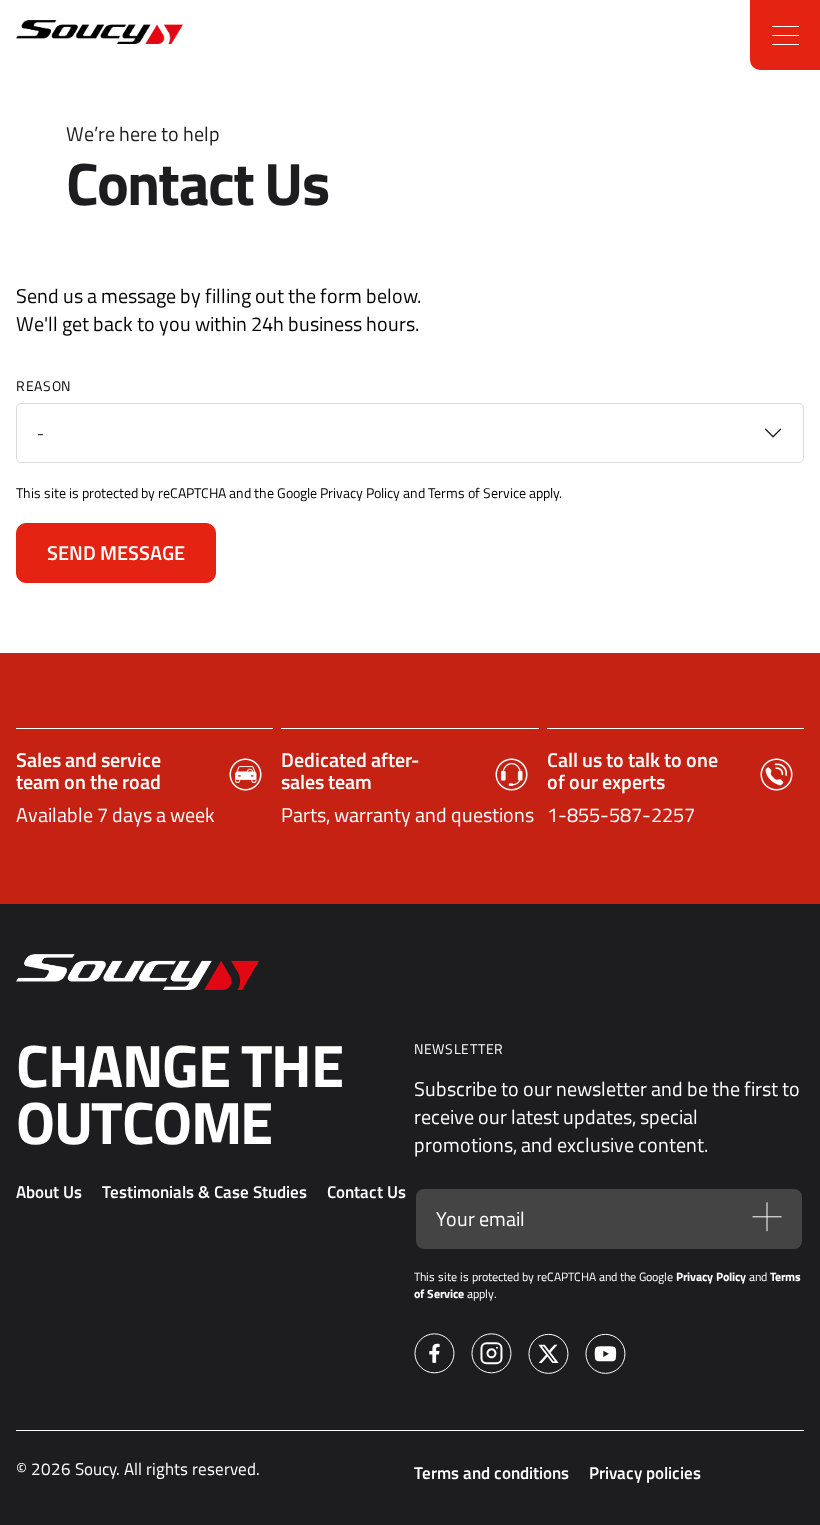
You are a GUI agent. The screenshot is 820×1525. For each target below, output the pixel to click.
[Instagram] (491, 1356)
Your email (480, 1219)
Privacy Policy (360, 492)
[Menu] (785, 35)
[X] (548, 1356)
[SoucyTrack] (63, 35)
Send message (116, 552)
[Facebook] (434, 1356)
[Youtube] (605, 1356)
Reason (43, 385)
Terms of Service (477, 492)
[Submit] (767, 1219)
